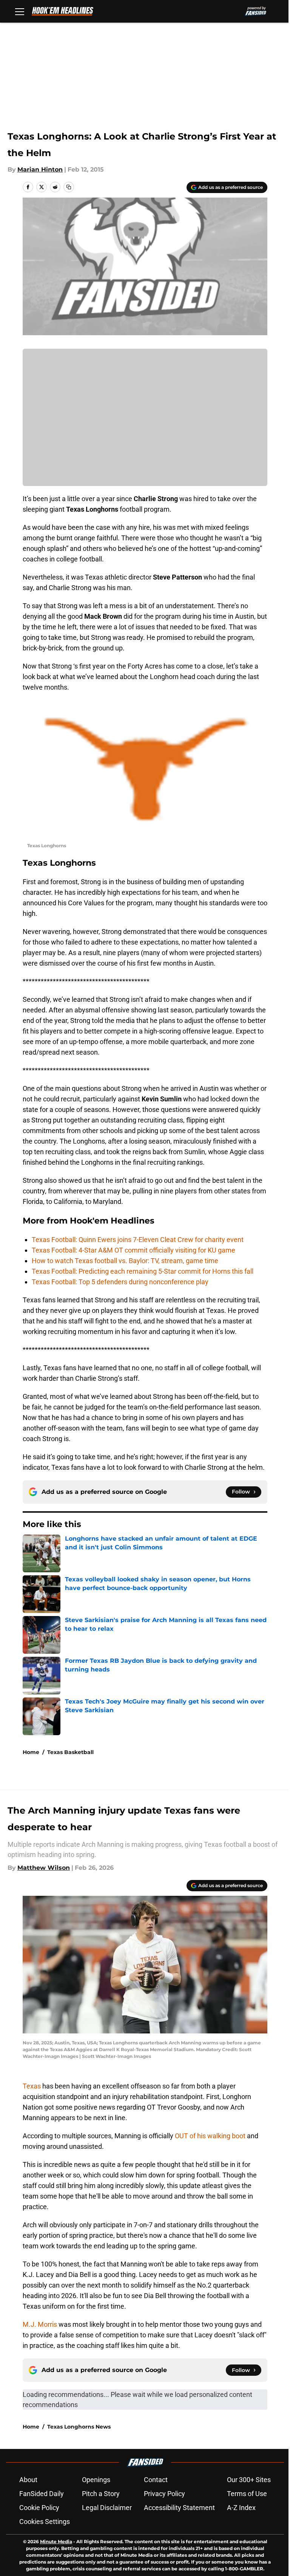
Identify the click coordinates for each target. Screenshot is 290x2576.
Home (31, 1752)
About (28, 2480)
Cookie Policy (39, 2508)
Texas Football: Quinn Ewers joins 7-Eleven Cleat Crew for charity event (138, 1240)
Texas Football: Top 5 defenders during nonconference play (120, 1282)
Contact (156, 2480)
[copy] (69, 187)
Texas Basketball (70, 1752)
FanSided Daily (42, 2494)
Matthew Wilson (44, 1868)
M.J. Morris (41, 2324)
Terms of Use (247, 2494)
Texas (32, 2086)
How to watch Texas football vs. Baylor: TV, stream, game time (125, 1261)
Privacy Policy (164, 2494)
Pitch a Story (101, 2494)
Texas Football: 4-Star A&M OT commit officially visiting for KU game (133, 1250)
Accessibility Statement (179, 2508)
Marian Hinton (40, 169)
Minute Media (56, 2541)
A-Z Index (241, 2508)
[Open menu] (20, 11)
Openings (96, 2480)
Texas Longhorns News (79, 2427)
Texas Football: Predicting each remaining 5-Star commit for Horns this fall (143, 1271)
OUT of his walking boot (211, 2136)
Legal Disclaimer (107, 2508)
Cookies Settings (45, 2522)
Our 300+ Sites (249, 2480)
